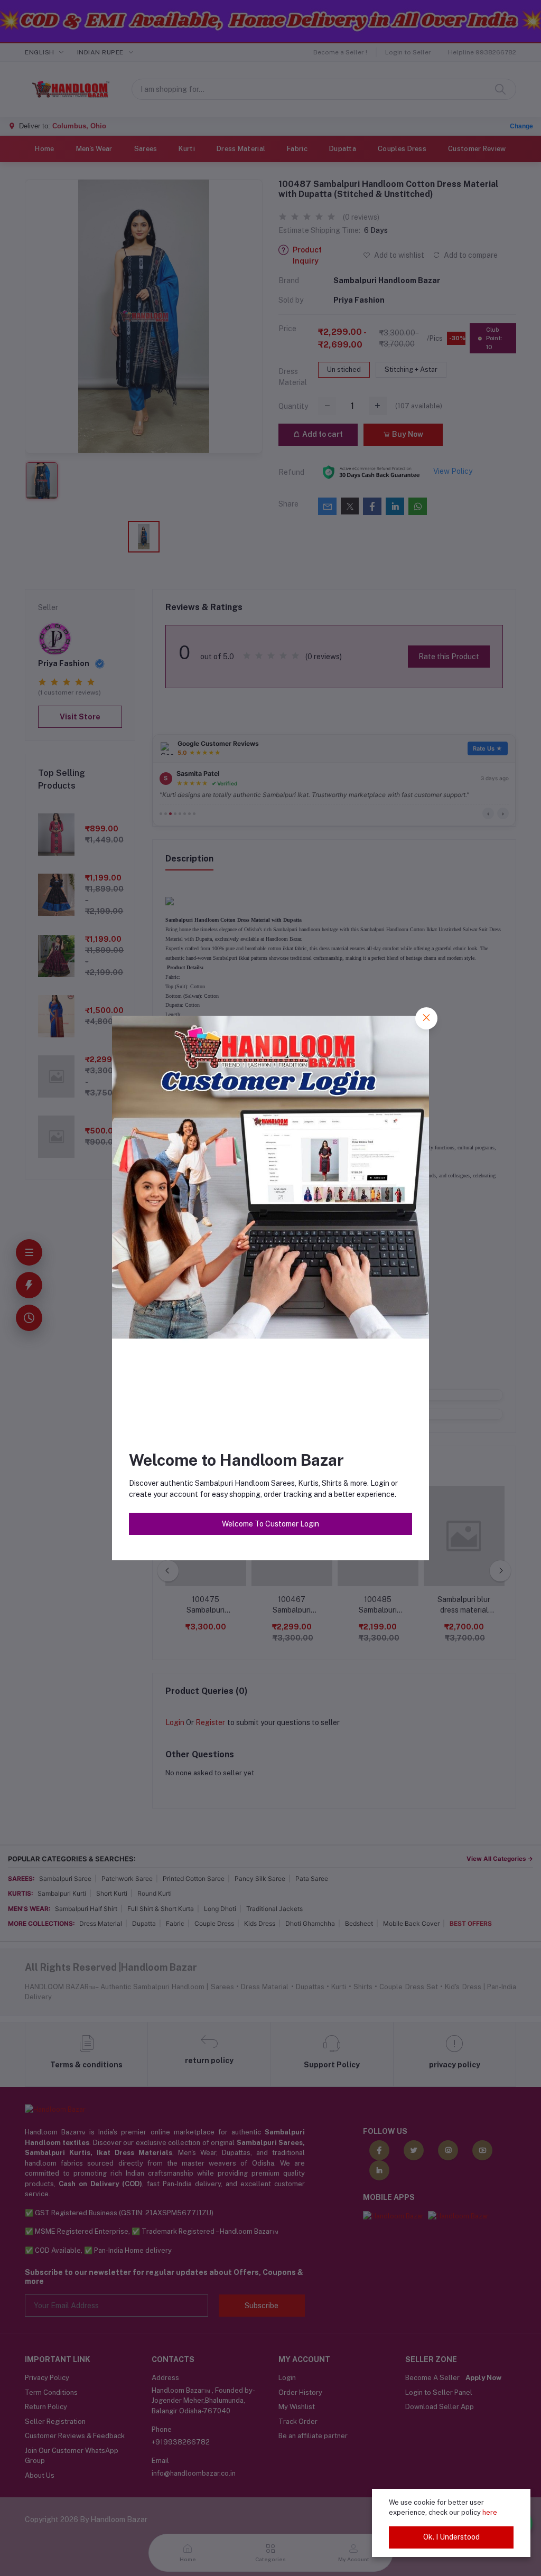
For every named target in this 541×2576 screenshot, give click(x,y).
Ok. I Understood (451, 2537)
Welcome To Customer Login (270, 1524)
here (490, 2512)
